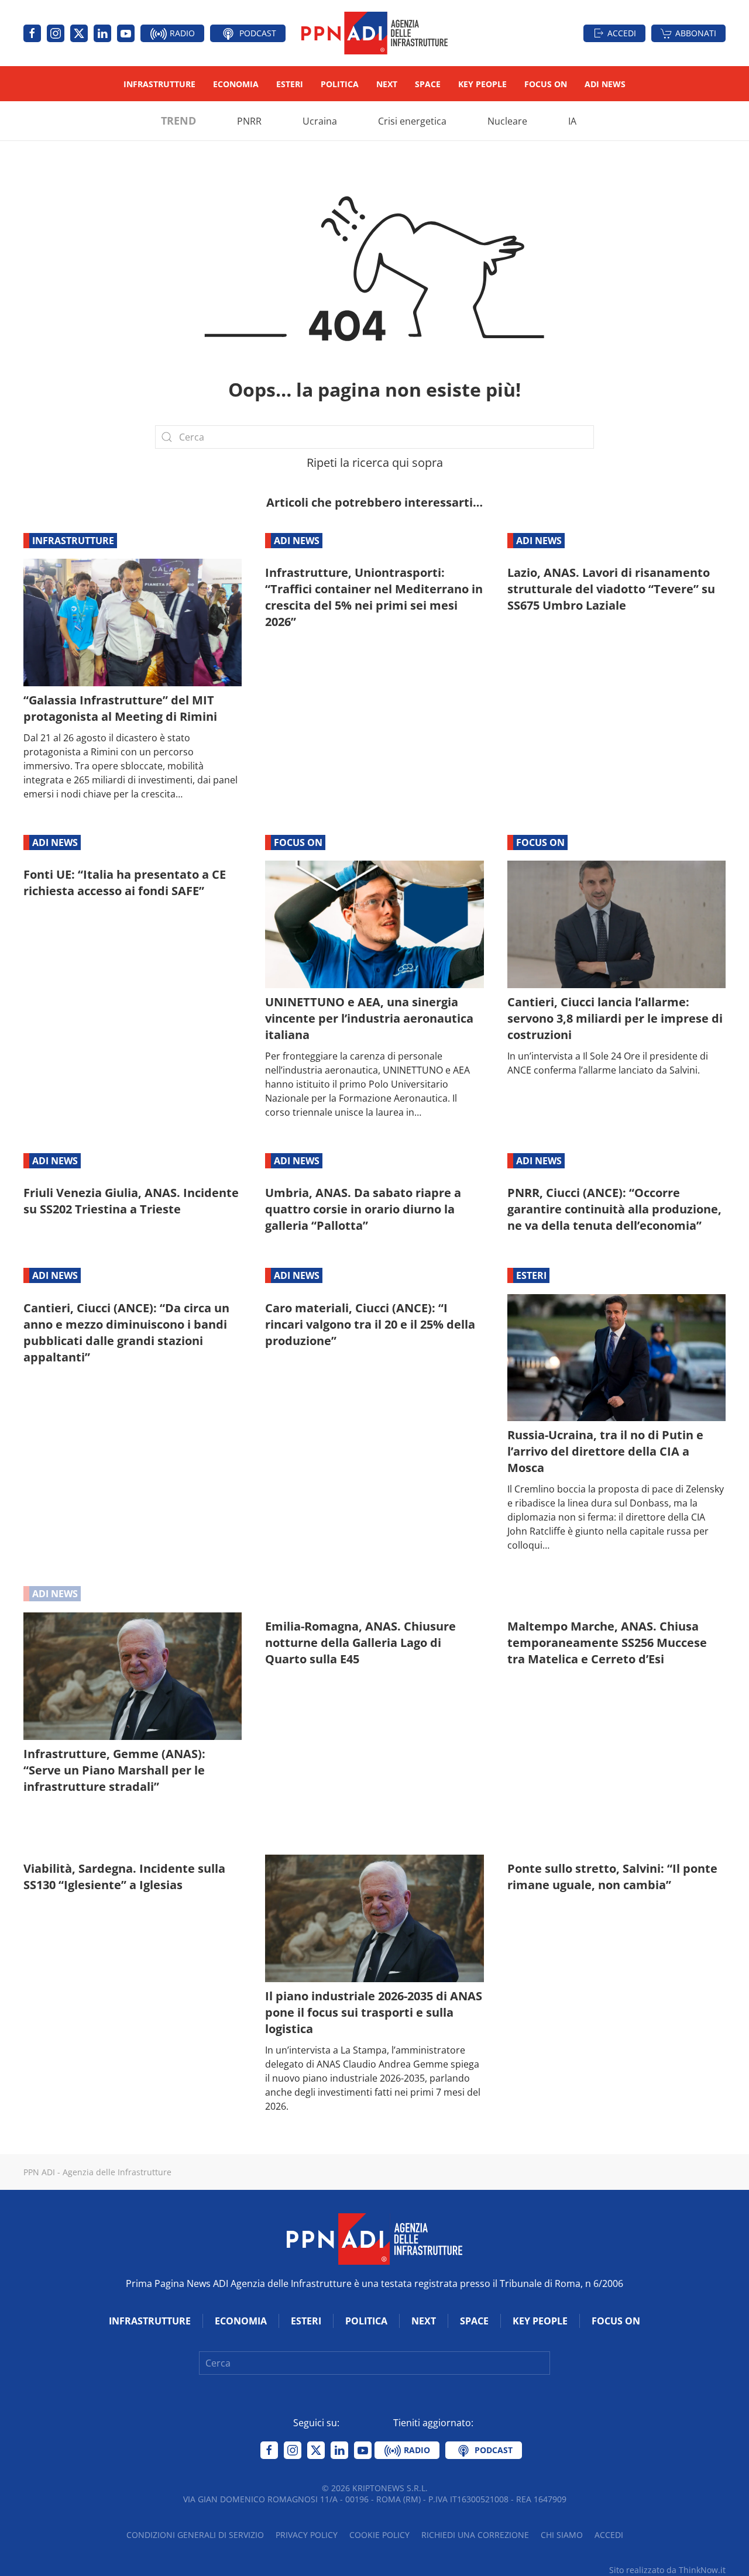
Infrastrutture (159, 84)
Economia (236, 84)
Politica (340, 84)
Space (428, 84)
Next (387, 84)
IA (572, 121)
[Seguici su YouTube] (126, 33)
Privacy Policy (307, 2535)
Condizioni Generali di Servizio (195, 2535)
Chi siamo (562, 2535)
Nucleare (507, 121)
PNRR (249, 121)
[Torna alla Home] (374, 33)
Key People (482, 84)
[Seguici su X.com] (79, 33)
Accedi (622, 33)
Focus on (546, 84)
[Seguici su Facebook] (32, 33)
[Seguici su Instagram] (56, 33)
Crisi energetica (412, 121)
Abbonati (696, 33)
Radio (181, 33)
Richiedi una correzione (475, 2535)
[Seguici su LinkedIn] (102, 33)
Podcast (257, 33)
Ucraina (320, 121)
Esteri (290, 84)
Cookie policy (379, 2535)
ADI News (605, 84)
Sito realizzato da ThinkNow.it (667, 2570)
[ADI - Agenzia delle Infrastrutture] (374, 2238)
